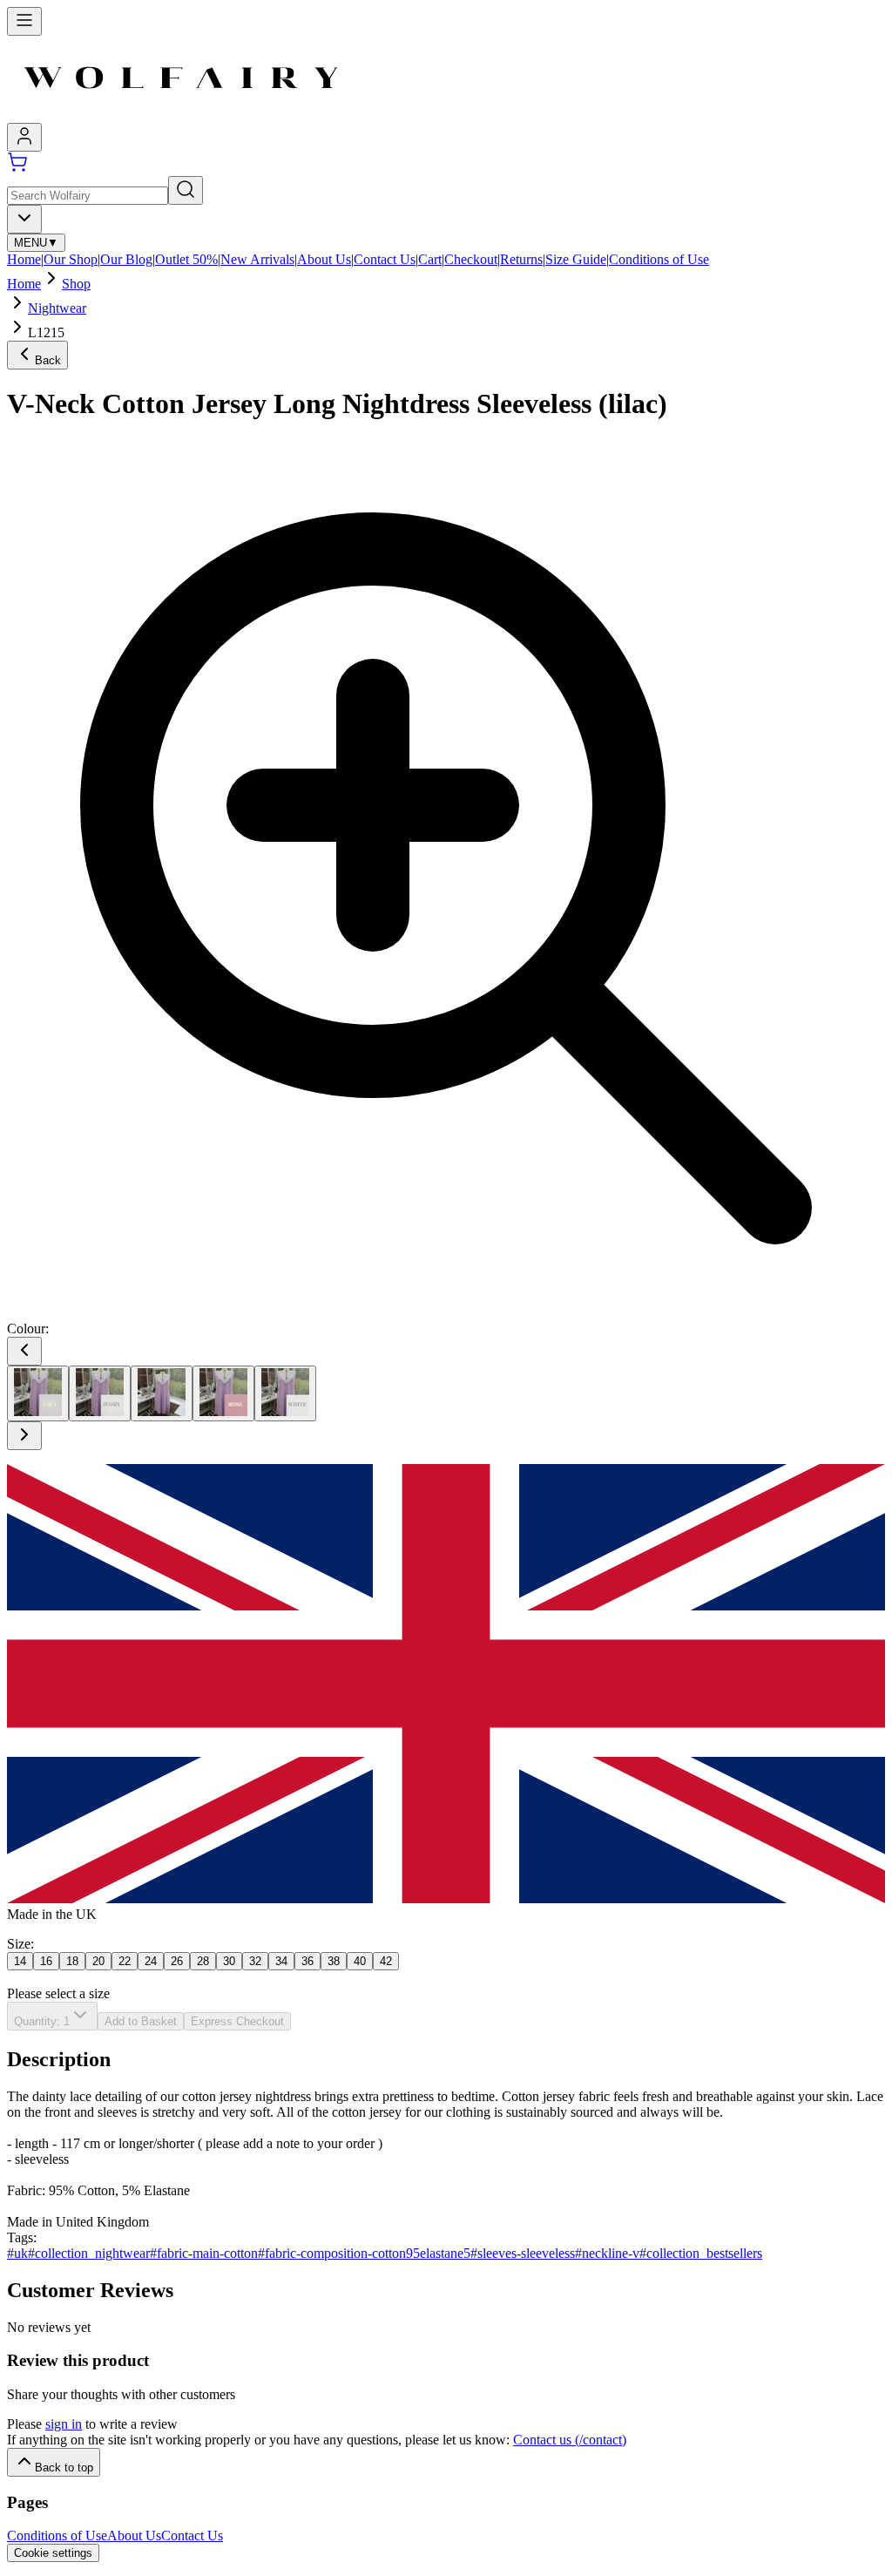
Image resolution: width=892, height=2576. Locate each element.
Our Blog (126, 259)
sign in (64, 2424)
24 (151, 1961)
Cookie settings (53, 2553)
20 (98, 1961)
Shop (76, 284)
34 (281, 1961)
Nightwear (57, 308)
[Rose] (223, 1393)
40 (360, 1961)
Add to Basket (141, 2021)
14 (20, 1961)
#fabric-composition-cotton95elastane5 (364, 2253)
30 (229, 1961)
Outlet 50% (186, 259)
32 (255, 1961)
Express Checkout (237, 2021)
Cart (430, 259)
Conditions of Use (659, 259)
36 (307, 1961)
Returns (521, 259)
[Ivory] (100, 1393)
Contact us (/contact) (570, 2440)
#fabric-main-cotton (204, 2253)
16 (46, 1961)
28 (203, 1961)
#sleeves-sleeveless (523, 2253)
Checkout (471, 259)
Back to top (64, 2468)
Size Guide (576, 259)
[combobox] (24, 219)
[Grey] (38, 1393)
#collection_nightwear (89, 2253)
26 (177, 1961)
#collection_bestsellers (701, 2253)
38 (334, 1961)
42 (386, 1961)
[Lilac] (162, 1393)
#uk (17, 2253)
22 (125, 1961)
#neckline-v (607, 2253)
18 (72, 1961)
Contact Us (385, 259)
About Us (324, 259)
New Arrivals (257, 259)
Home (24, 259)
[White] (285, 1393)
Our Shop (71, 259)
